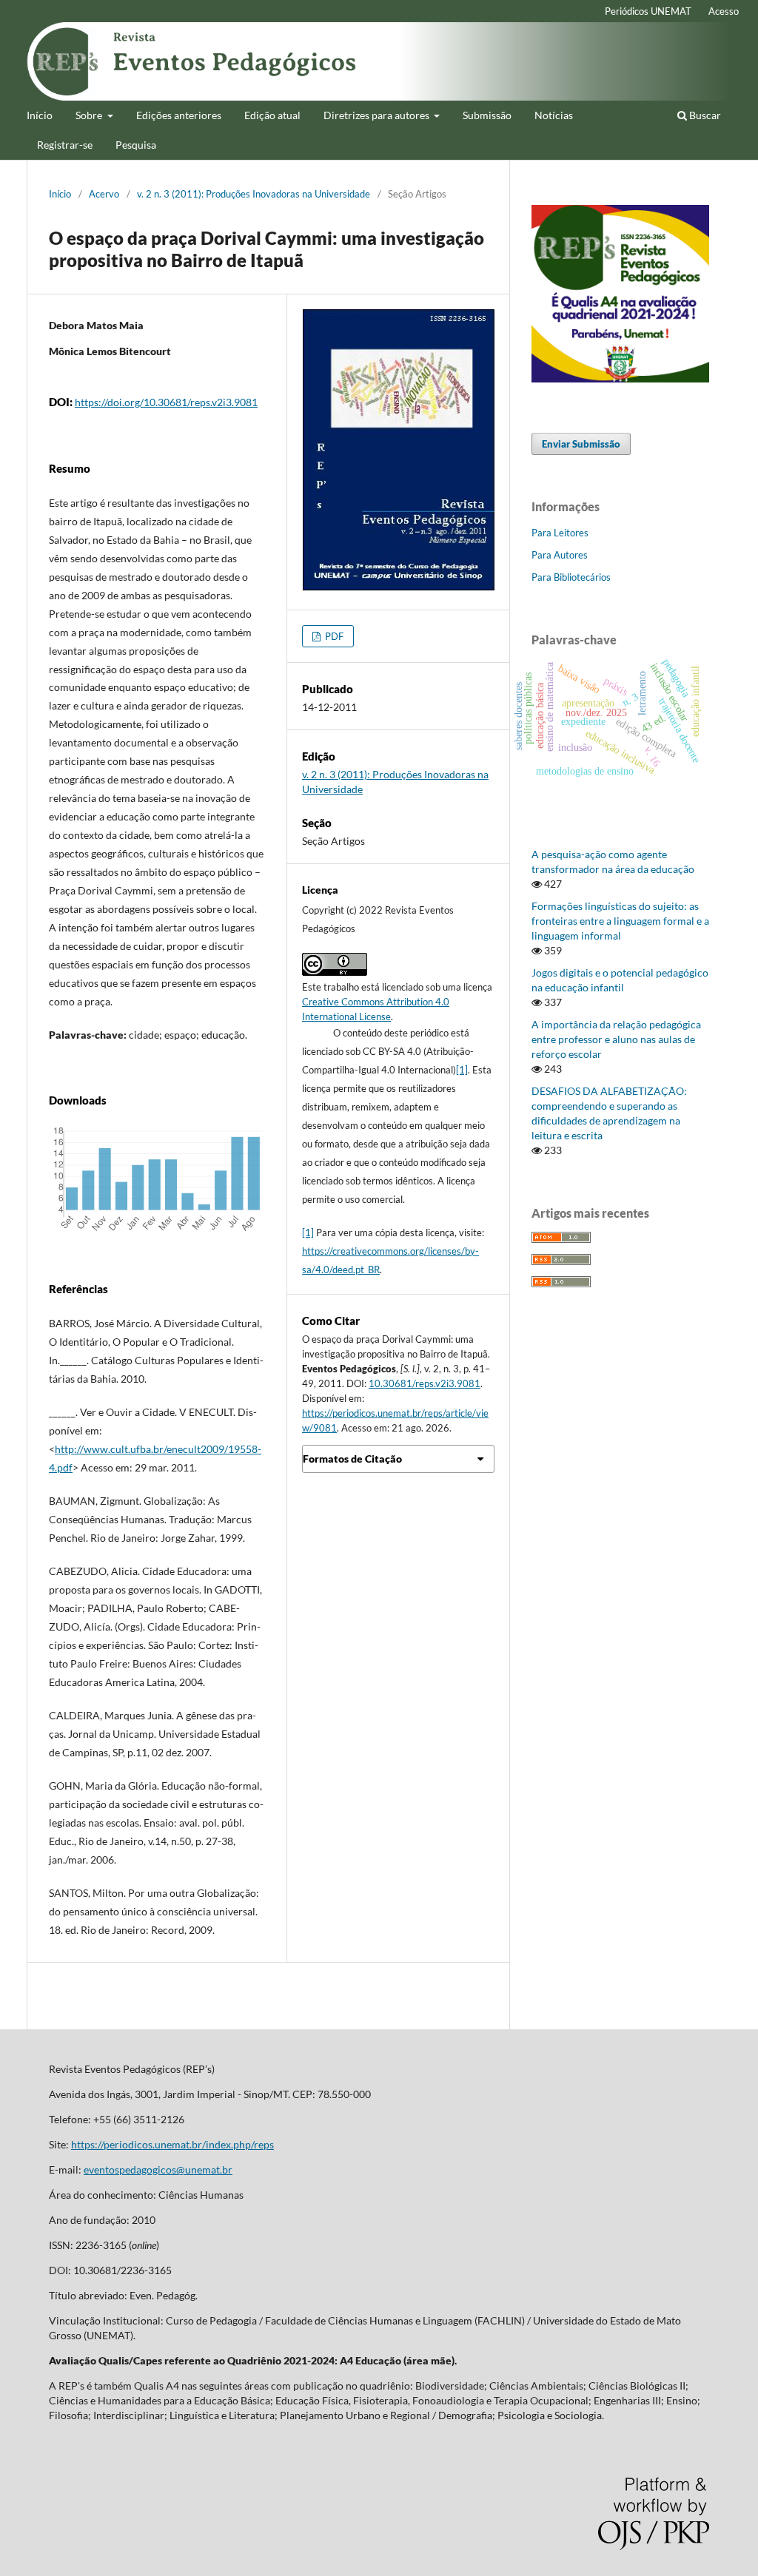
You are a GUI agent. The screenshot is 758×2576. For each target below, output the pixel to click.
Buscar (704, 115)
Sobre (90, 115)
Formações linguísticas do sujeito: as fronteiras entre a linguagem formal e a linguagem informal (620, 921)
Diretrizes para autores (378, 115)
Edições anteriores (179, 115)
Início (40, 115)
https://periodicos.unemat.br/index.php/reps (172, 2144)
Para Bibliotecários (571, 577)
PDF (333, 636)
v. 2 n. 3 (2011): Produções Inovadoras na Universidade (254, 194)
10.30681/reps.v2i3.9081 (425, 1383)
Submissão (487, 115)
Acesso (724, 11)
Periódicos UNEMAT (648, 11)
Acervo (104, 194)
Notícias (554, 115)
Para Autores (560, 555)
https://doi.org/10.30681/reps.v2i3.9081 (166, 402)
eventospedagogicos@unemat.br (158, 2169)
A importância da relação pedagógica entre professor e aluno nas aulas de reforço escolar (616, 1039)
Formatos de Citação (352, 1459)
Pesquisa (136, 145)
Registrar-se (65, 145)
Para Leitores (560, 533)
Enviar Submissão (581, 444)
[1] (462, 1070)
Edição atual (272, 115)
